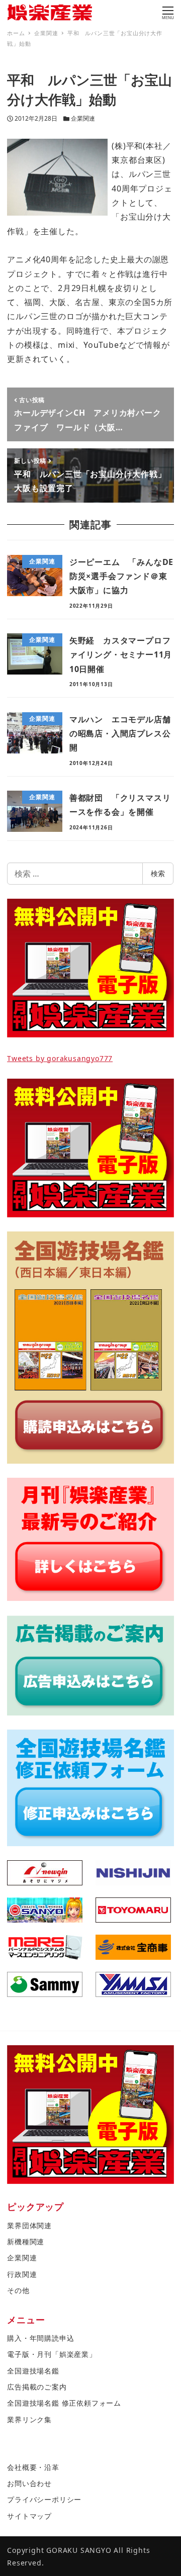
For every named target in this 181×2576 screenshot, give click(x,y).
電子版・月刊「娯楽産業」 (52, 2354)
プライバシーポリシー (44, 2499)
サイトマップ (29, 2516)
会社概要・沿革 (33, 2467)
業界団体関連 (29, 2225)
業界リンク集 (29, 2419)
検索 (158, 873)
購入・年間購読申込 (40, 2338)
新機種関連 (26, 2241)
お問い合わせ (29, 2483)
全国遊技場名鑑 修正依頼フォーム (64, 2403)
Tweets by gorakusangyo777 (60, 1058)
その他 (18, 2290)
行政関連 (22, 2274)
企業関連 (83, 118)
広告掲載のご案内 (37, 2387)
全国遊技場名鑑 (33, 2371)
